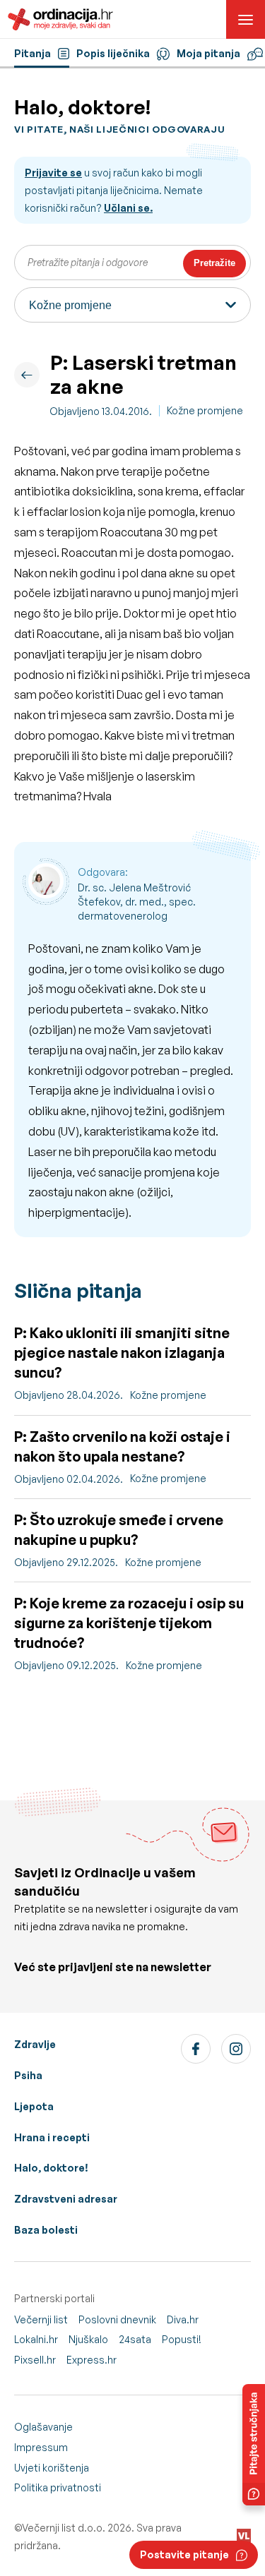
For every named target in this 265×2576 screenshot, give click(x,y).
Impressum (41, 2447)
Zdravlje (35, 2044)
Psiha (28, 2075)
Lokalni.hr (36, 2339)
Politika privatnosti (58, 2487)
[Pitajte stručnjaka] (254, 2445)
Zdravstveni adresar (66, 2199)
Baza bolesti (46, 2230)
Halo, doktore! (51, 2168)
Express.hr (92, 2360)
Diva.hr (183, 2319)
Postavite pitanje (184, 2554)
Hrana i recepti (52, 2137)
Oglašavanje (43, 2427)
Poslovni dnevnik (117, 2319)
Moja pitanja (208, 53)
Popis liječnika (113, 53)
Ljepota (34, 2106)
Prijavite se (53, 173)
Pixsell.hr (35, 2360)
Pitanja (33, 53)
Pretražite (214, 263)
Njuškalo (88, 2339)
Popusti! (182, 2339)
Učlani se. (128, 208)
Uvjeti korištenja (52, 2468)
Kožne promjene (205, 410)
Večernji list (41, 2319)
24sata (135, 2339)
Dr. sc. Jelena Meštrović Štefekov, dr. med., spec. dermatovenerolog (137, 901)
